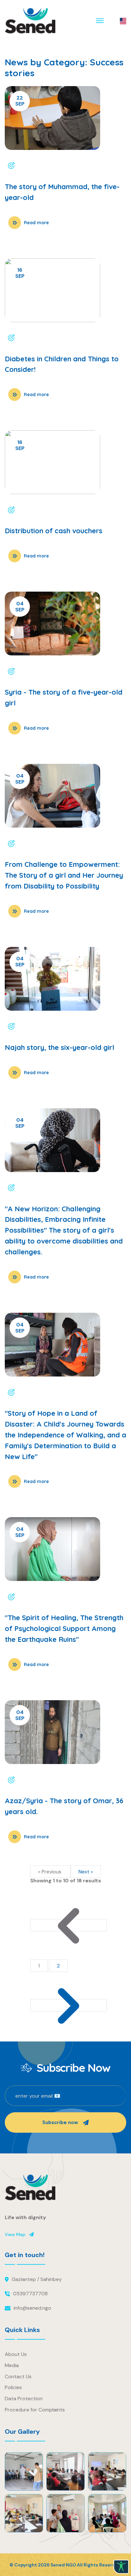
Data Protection (24, 2399)
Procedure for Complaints (35, 2410)
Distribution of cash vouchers (54, 531)
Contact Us (18, 2377)
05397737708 (30, 2294)
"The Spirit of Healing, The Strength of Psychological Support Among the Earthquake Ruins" (64, 1628)
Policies (13, 2387)
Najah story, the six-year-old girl (59, 1047)
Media (12, 2365)
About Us (16, 2354)
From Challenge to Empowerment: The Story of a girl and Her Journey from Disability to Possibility (64, 875)
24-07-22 (30, 166)
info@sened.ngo (32, 2308)
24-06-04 (30, 671)
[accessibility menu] (121, 2567)
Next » (86, 1872)
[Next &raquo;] (69, 2005)
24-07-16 (29, 338)
